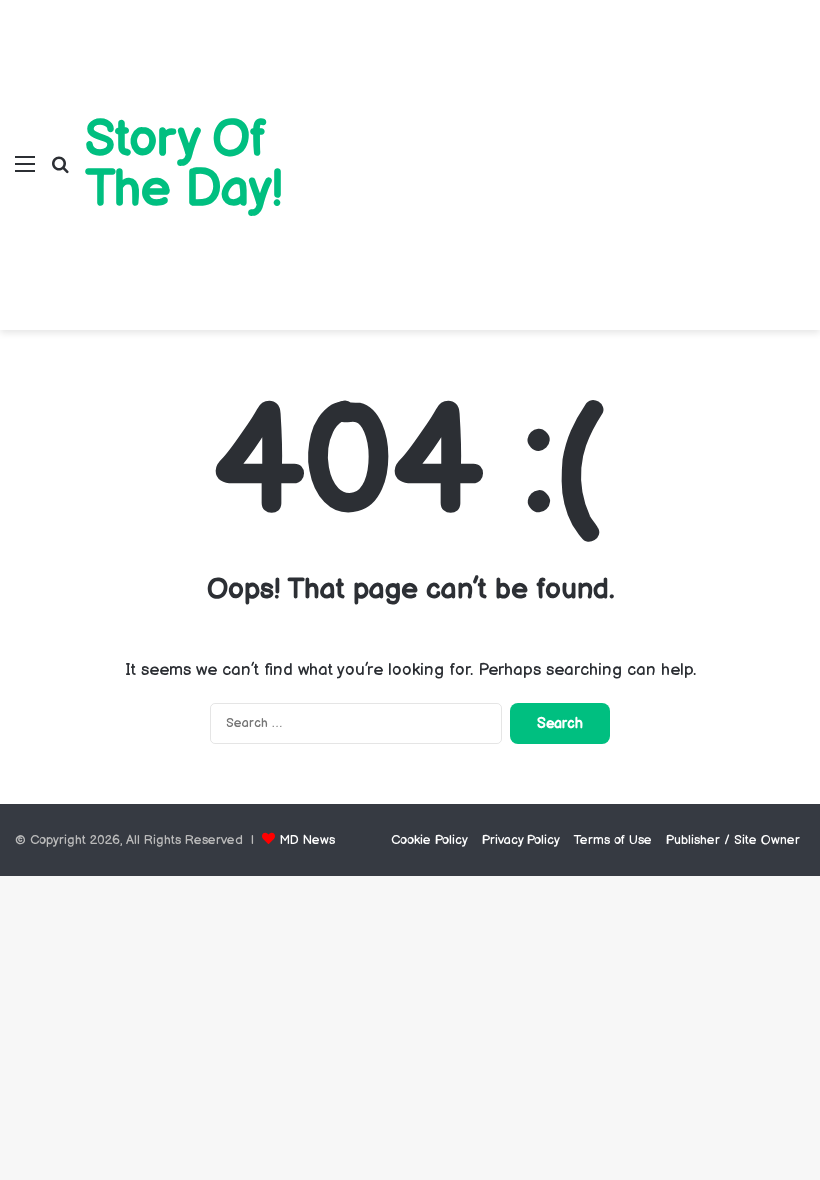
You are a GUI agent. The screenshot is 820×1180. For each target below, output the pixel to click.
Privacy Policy (521, 840)
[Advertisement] (564, 150)
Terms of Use (613, 840)
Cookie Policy (429, 840)
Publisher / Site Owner (733, 840)
